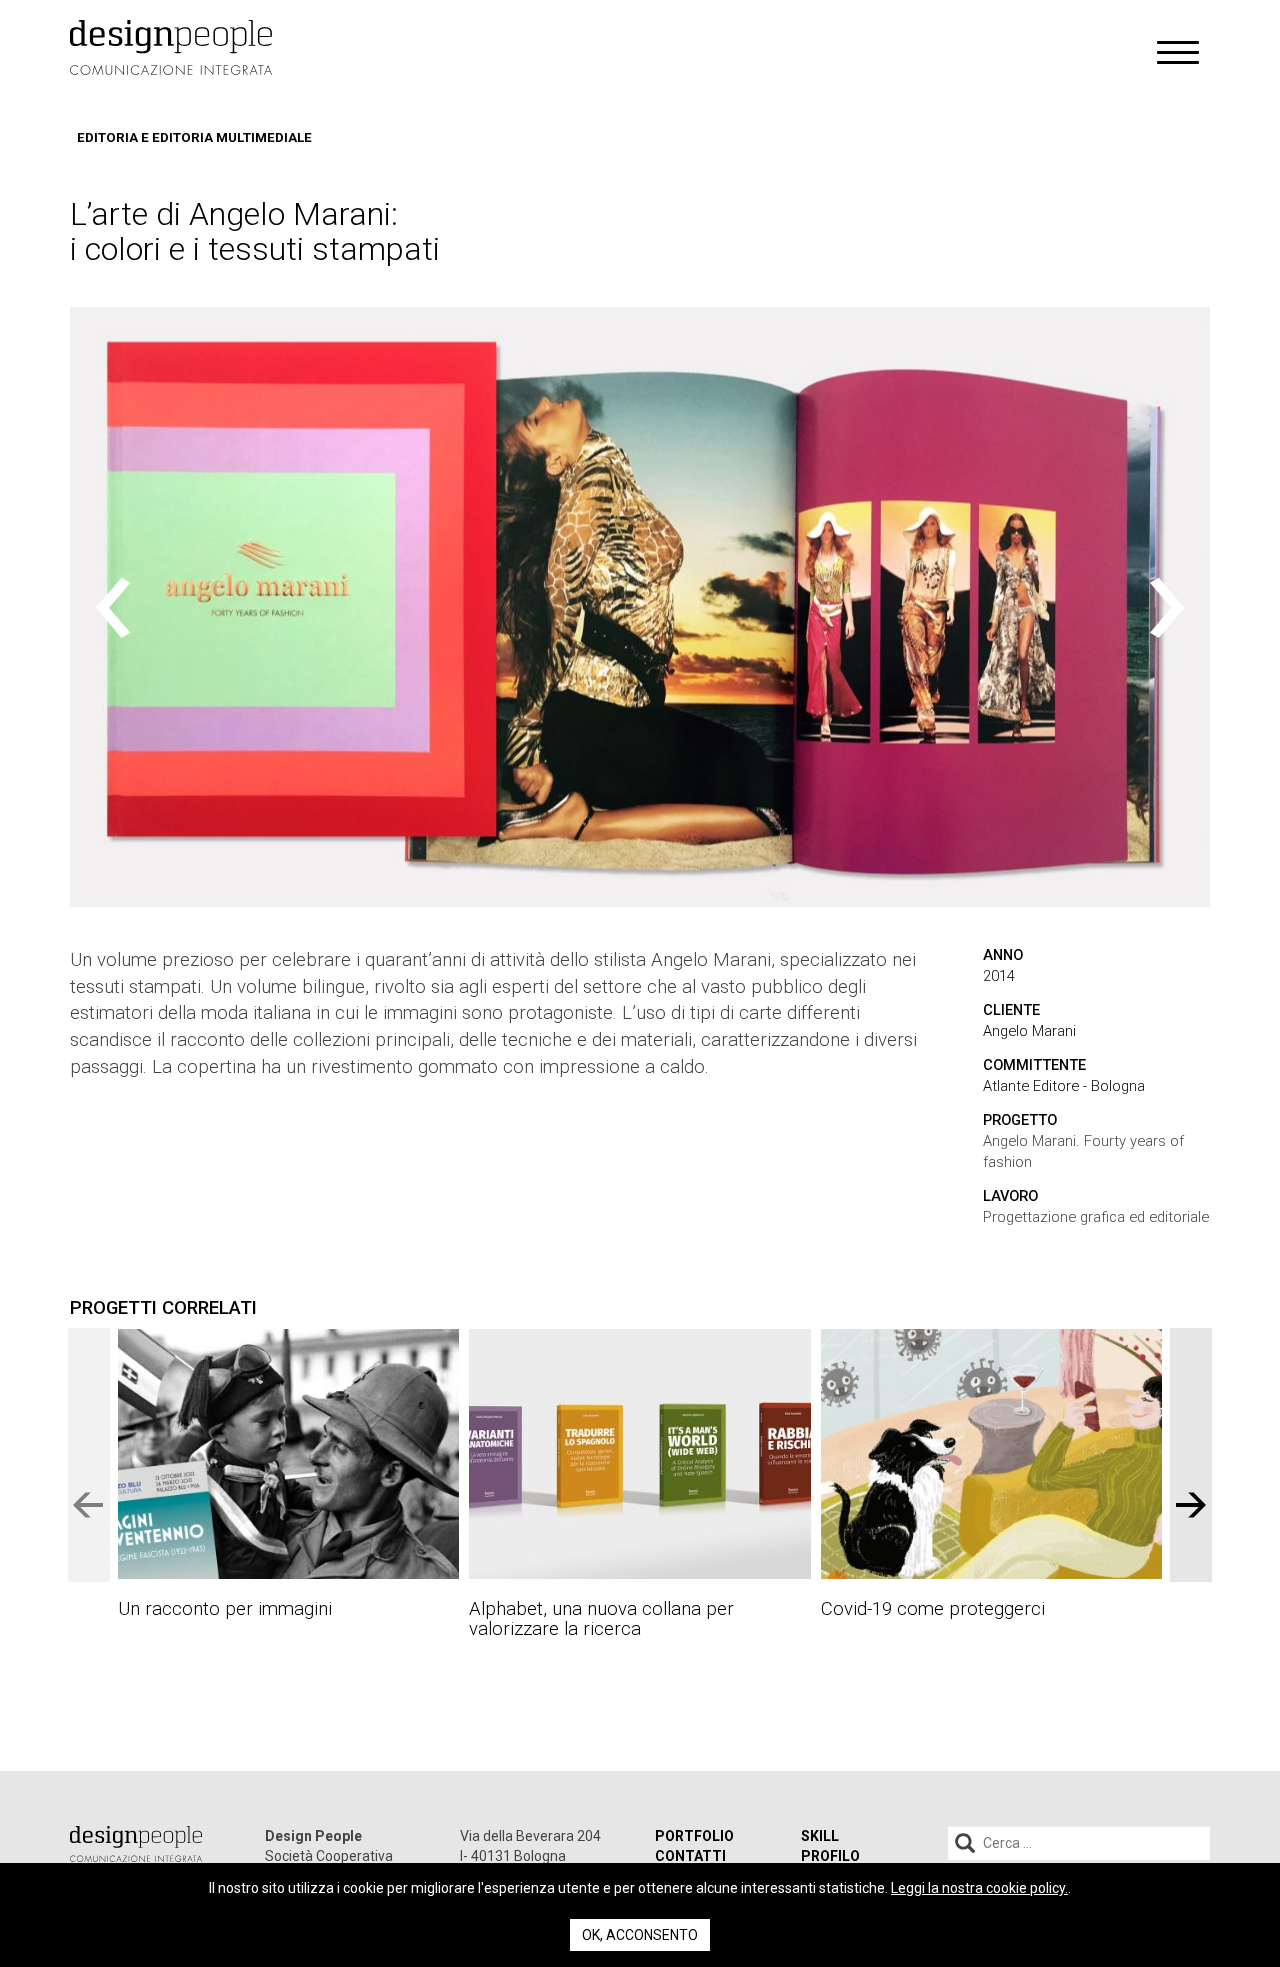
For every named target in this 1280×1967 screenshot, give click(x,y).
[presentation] (113, 607)
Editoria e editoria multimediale (194, 137)
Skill (820, 1836)
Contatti (690, 1856)
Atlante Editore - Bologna (1064, 1086)
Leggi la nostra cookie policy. (979, 1888)
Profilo (830, 1856)
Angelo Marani (1029, 1031)
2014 (999, 976)
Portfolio (694, 1836)
